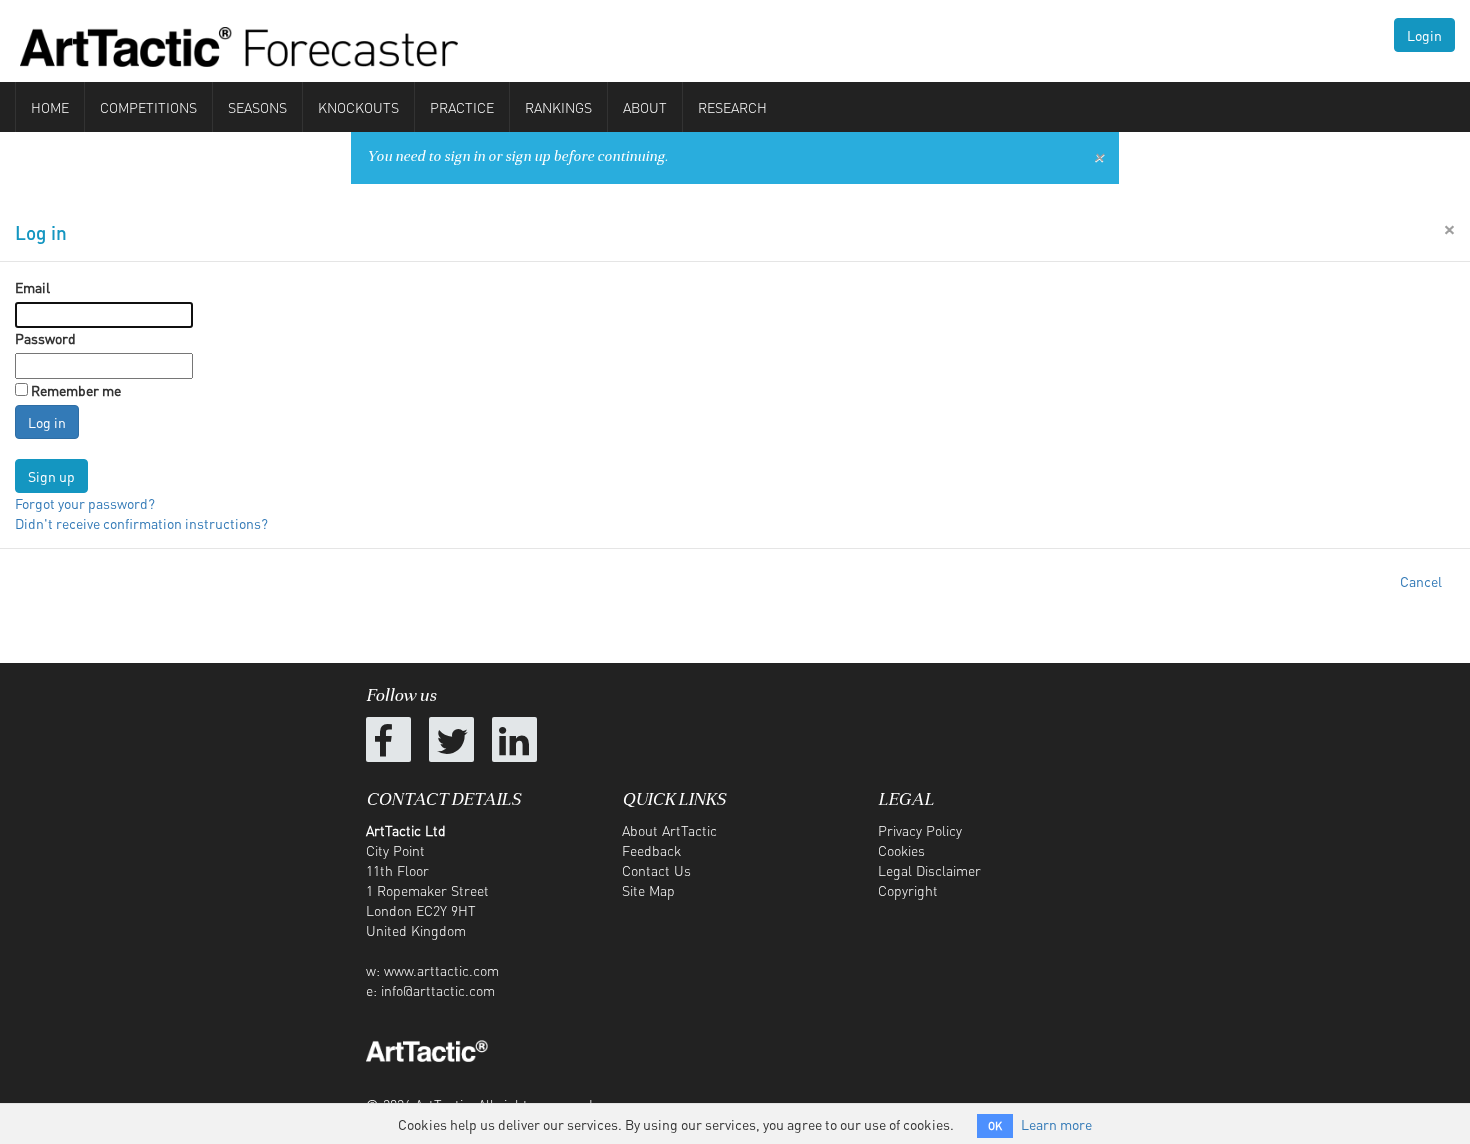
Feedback (651, 850)
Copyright (908, 890)
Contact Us (656, 870)
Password (45, 338)
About (645, 107)
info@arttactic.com (438, 990)
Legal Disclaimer (929, 870)
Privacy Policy (920, 830)
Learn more (1056, 1124)
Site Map (648, 890)
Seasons (257, 107)
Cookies (901, 850)
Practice (462, 107)
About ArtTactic (669, 830)
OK (995, 1126)
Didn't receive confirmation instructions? (141, 523)
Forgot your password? (85, 503)
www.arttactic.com (441, 970)
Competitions (148, 107)
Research (732, 107)
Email (32, 287)
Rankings (558, 107)
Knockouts (358, 107)
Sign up (51, 476)
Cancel (1421, 581)
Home (50, 107)
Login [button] (1424, 35)
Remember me (76, 390)
